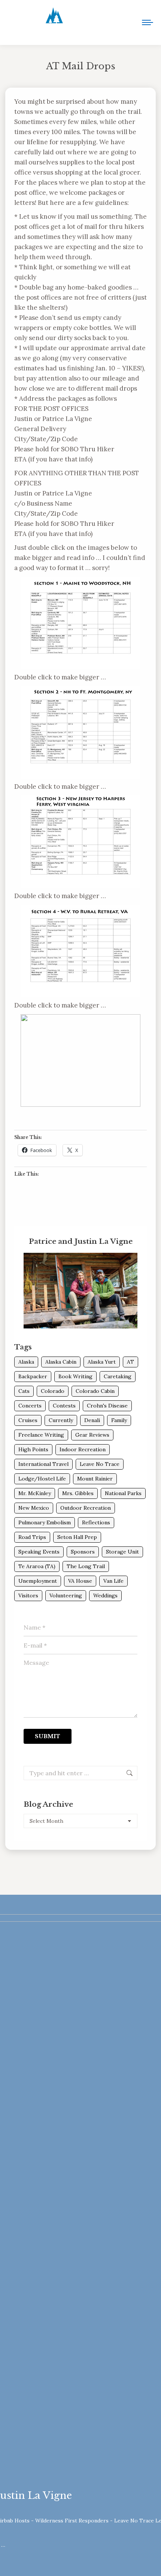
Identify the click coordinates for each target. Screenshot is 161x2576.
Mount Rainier (95, 1479)
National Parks (123, 1493)
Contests (64, 1406)
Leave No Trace (100, 1464)
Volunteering (66, 1595)
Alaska (26, 1362)
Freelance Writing (41, 1435)
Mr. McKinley (35, 1493)
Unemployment (38, 1581)
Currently (61, 1420)
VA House (80, 1581)
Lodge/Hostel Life (42, 1479)
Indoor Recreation (83, 1449)
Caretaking (118, 1376)
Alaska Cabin (61, 1362)
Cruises (28, 1420)
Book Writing (75, 1376)
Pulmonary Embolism (45, 1522)
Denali (92, 1420)
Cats (24, 1391)
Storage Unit (122, 1552)
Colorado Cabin (95, 1391)
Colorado (53, 1391)
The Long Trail (86, 1566)
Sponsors (83, 1552)
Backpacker (33, 1376)
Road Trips (32, 1537)
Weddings (105, 1595)
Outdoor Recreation (86, 1508)
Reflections (96, 1522)
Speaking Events (39, 1552)
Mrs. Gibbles (78, 1493)
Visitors (28, 1595)
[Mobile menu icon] (148, 22)
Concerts (30, 1406)
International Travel (43, 1464)
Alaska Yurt (102, 1362)
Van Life (113, 1581)
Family (119, 1420)
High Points (33, 1449)
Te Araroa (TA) (37, 1566)
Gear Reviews (92, 1435)
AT (130, 1362)
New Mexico (34, 1508)
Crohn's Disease (107, 1406)
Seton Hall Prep (77, 1537)
